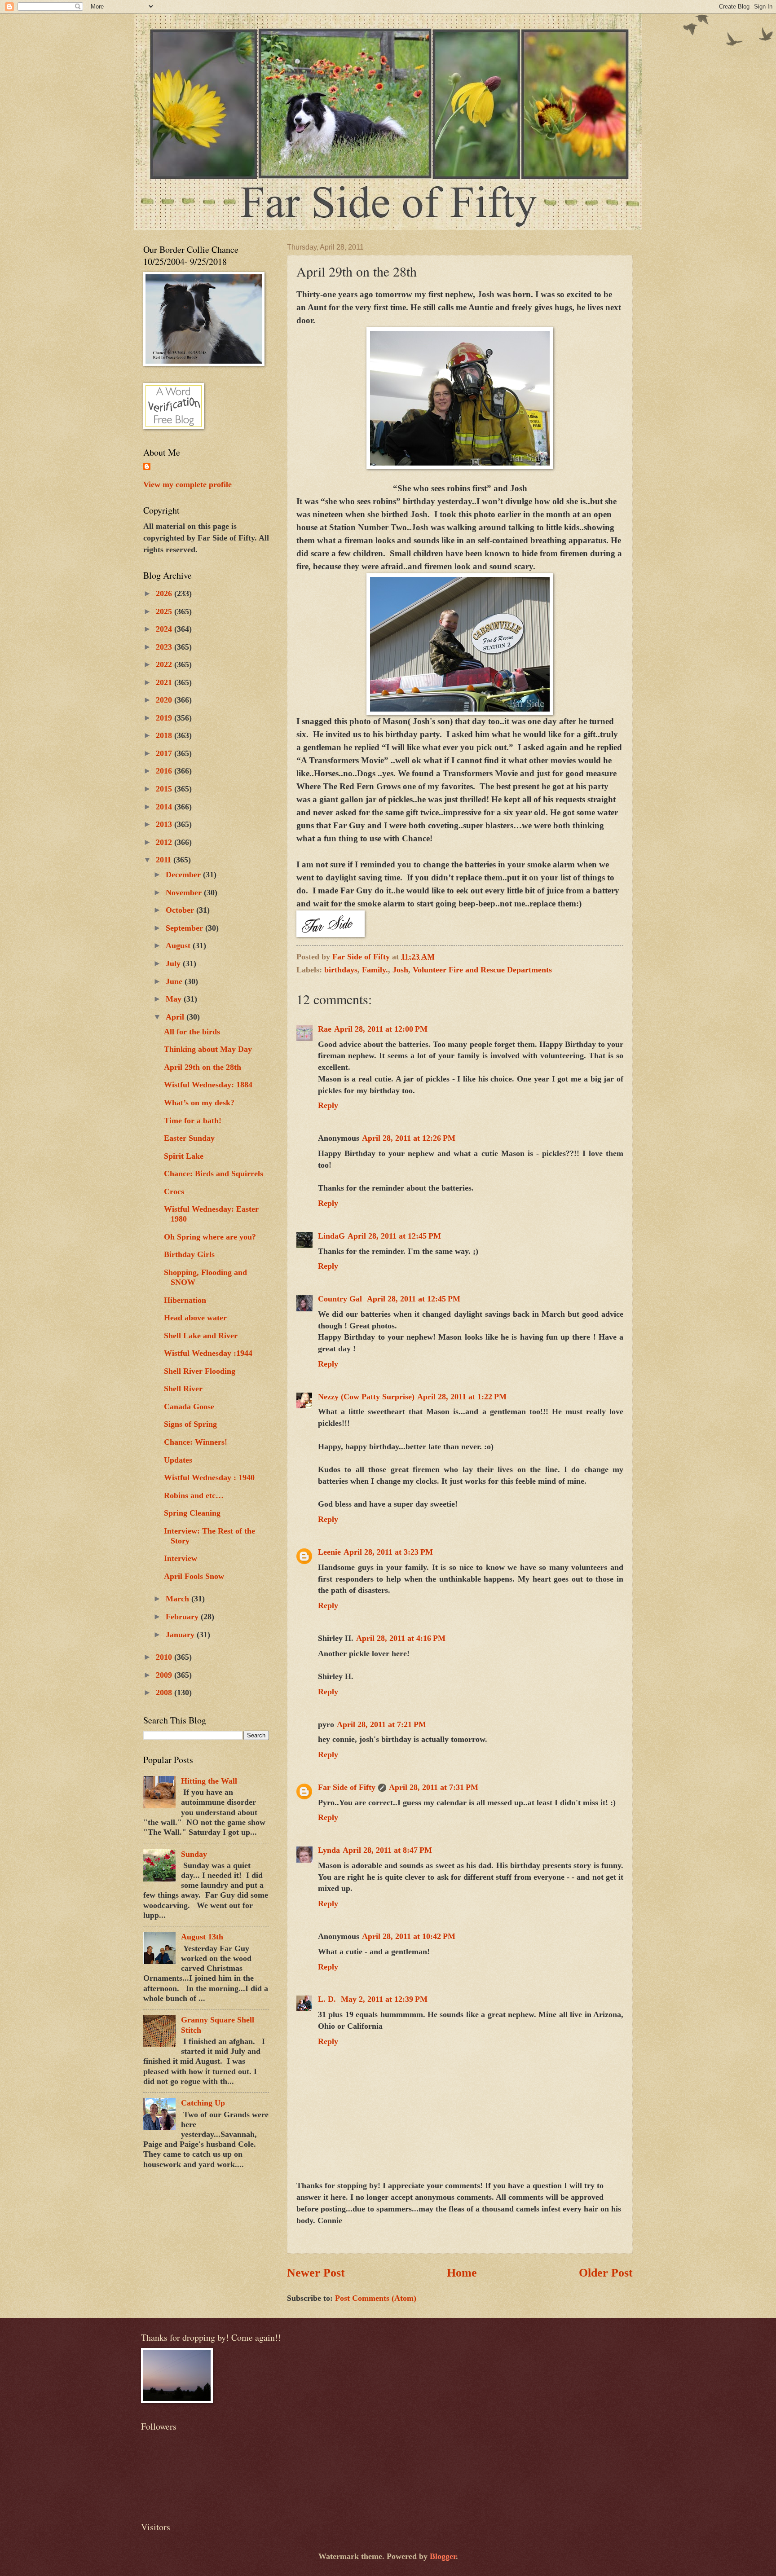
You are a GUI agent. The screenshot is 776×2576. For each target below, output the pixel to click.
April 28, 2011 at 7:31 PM (434, 1787)
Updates (178, 1460)
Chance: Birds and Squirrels (214, 1174)
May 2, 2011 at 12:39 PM (384, 1999)
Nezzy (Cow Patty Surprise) (366, 1397)
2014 (165, 807)
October (181, 910)
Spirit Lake (184, 1156)
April (176, 1017)
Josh (400, 970)
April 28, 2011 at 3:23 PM (388, 1552)
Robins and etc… (194, 1495)
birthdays (341, 970)
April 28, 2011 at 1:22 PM (462, 1397)
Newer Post (316, 2273)
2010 (165, 1657)
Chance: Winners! (196, 1442)
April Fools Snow (194, 1576)
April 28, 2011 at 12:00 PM (381, 1029)
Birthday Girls (189, 1254)
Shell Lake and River (201, 1336)
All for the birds (192, 1032)
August (179, 945)
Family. (375, 970)
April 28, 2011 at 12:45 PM (394, 1236)
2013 (165, 824)
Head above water (195, 1318)
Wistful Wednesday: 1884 (208, 1085)
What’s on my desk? (199, 1103)
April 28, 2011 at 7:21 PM (381, 1724)
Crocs (174, 1191)
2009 (165, 1675)
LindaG (331, 1236)
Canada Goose (189, 1407)
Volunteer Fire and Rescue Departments (482, 970)
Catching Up (203, 2103)
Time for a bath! (193, 1121)
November (185, 892)
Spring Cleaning (192, 1513)
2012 (165, 842)
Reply (328, 1105)
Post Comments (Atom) (376, 2298)
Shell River (183, 1389)
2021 (165, 682)
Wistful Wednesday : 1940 (209, 1477)
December (184, 875)
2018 (165, 735)
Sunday (194, 1854)
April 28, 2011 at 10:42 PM (409, 1936)
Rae (325, 1029)
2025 (165, 611)
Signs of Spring (190, 1424)
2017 (165, 753)
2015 (165, 789)
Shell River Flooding (200, 1371)
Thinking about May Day (208, 1049)
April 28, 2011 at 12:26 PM (409, 1138)
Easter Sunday (189, 1138)
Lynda (329, 1850)
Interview (181, 1558)
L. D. (328, 1999)
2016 (165, 771)
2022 (165, 664)
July (174, 963)
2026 (165, 593)
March (179, 1599)
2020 (165, 700)
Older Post (606, 2273)
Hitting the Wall (209, 1781)
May (175, 999)
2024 (165, 629)
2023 (165, 647)
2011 (165, 860)
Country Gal (341, 1299)
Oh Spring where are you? (210, 1237)
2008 (165, 1692)
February (183, 1617)
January (181, 1635)
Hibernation (185, 1300)
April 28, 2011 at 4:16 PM (401, 1638)
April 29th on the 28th (203, 1067)
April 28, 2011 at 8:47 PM (387, 1850)
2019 (165, 718)
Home (462, 2273)
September (185, 928)
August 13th (202, 1937)
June (175, 981)
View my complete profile (187, 484)
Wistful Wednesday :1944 (208, 1353)
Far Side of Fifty (347, 1787)
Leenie (329, 1552)
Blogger (443, 2556)
